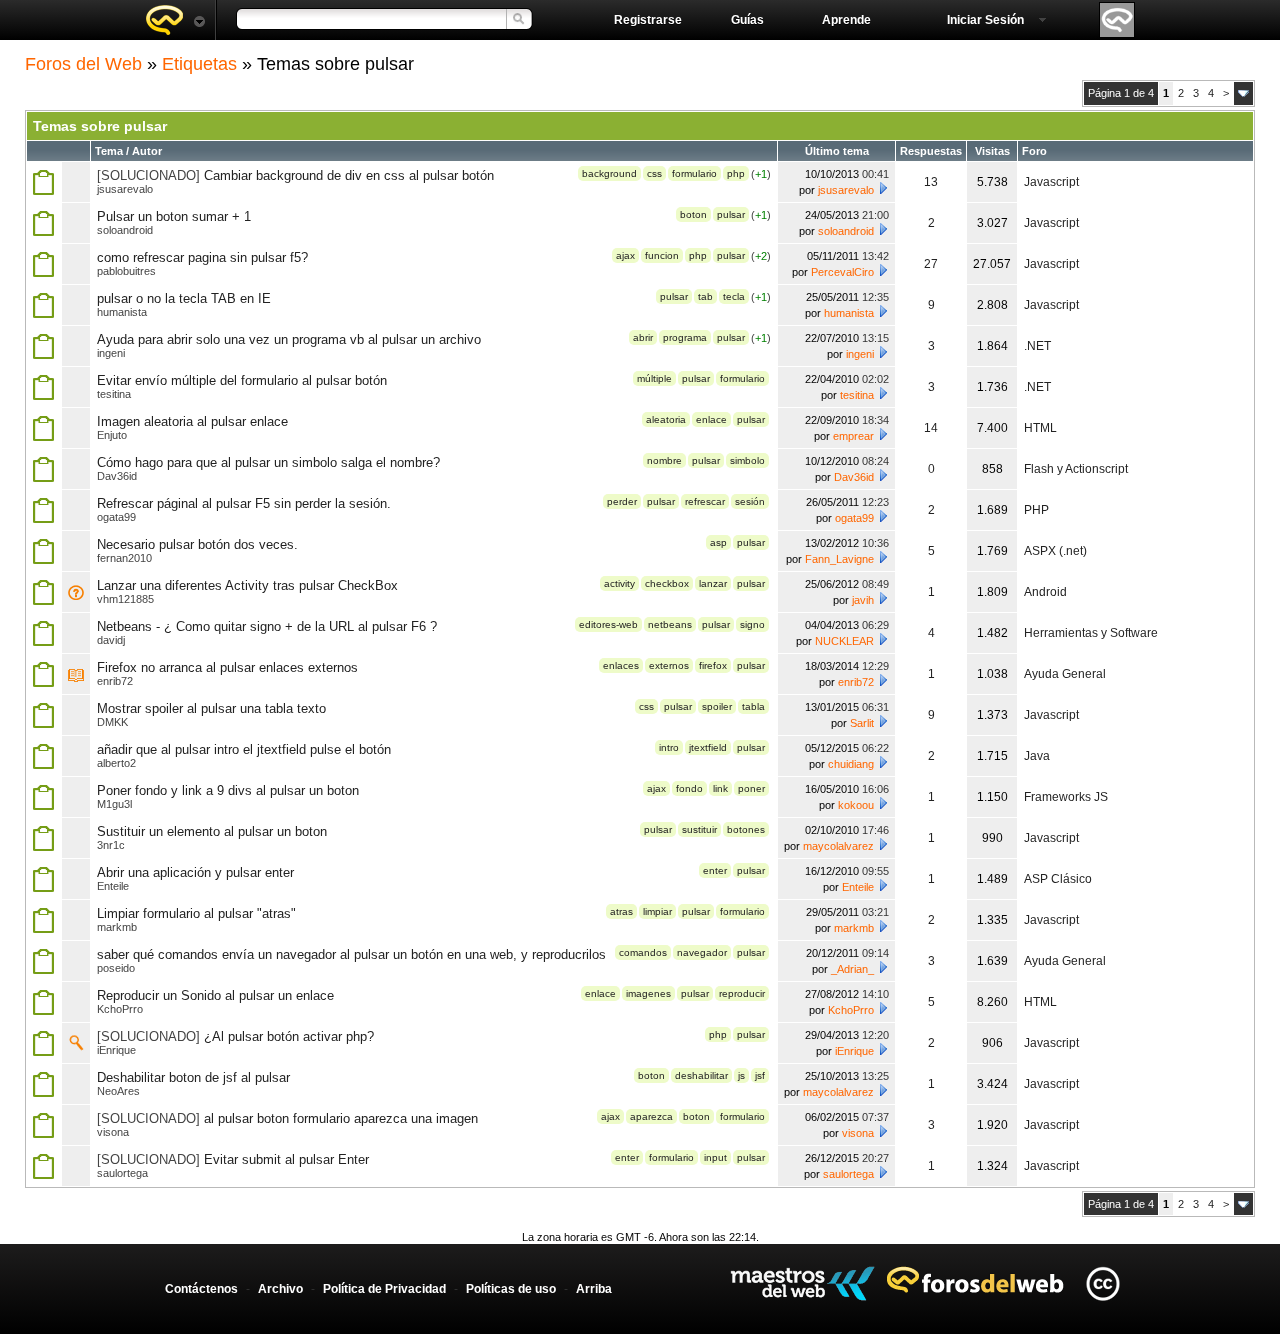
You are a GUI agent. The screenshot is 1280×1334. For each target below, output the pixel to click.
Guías (747, 20)
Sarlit (862, 723)
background (609, 173)
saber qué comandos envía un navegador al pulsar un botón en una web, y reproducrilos (351, 954)
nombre (664, 460)
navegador (702, 952)
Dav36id (117, 476)
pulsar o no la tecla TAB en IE (184, 298)
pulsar (731, 214)
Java (1037, 756)
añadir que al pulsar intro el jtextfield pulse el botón (244, 749)
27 (931, 264)
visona (113, 1132)
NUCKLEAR (844, 641)
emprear (853, 436)
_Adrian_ (852, 969)
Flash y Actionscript (1076, 469)
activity (619, 583)
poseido (116, 968)
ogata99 (116, 517)
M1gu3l (114, 804)
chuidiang (851, 764)
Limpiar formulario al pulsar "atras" (196, 913)
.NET (1037, 346)
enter (715, 870)
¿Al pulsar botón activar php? (289, 1036)
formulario (694, 173)
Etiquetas (199, 64)
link (720, 788)
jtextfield (708, 747)
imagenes (648, 993)
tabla (753, 706)
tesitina (114, 394)
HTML (1040, 428)
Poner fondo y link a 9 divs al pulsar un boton (228, 790)
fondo (689, 788)
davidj (111, 640)
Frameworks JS (1066, 797)
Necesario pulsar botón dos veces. (197, 544)
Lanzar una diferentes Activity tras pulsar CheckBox (247, 585)
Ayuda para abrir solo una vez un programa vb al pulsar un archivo (289, 339)
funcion (662, 255)
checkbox (667, 583)
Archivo (280, 1289)
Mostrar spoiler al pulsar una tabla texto (211, 708)
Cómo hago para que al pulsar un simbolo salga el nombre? (268, 462)
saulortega (122, 1173)
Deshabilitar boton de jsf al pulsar (193, 1077)
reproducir (742, 993)
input (715, 1157)
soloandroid (125, 230)
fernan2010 (124, 558)
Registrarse (648, 20)
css (654, 173)
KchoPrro (120, 1009)
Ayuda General (1065, 674)
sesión (750, 501)
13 (931, 182)
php (736, 173)
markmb (117, 927)
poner (751, 788)
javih (863, 600)
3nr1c (111, 845)
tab (705, 296)
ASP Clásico (1058, 879)
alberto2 (116, 763)
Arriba (594, 1289)
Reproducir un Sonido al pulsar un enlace (215, 995)
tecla (734, 296)
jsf (760, 1075)
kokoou (856, 805)
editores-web (608, 624)
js (741, 1075)
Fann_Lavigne (839, 559)
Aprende (846, 20)
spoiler (717, 706)
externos (669, 665)
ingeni (111, 353)
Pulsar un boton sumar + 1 (174, 216)
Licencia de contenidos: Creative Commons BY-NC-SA (1102, 1283)
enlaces (621, 665)
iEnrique (116, 1050)
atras (621, 911)
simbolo (747, 460)
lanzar (713, 583)
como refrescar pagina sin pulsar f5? (202, 257)
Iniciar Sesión (985, 20)
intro (669, 747)
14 (931, 428)
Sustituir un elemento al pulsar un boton (212, 831)
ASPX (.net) (1055, 551)
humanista (122, 312)
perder (622, 501)
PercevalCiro (842, 272)
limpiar (657, 911)
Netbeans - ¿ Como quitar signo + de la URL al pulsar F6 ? (267, 626)
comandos (643, 952)
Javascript (1051, 182)
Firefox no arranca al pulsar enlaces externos (227, 667)
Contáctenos (201, 1289)
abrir (643, 337)
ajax (625, 255)
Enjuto (112, 435)
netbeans (670, 624)
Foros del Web (83, 64)
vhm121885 (125, 599)
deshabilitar (701, 1075)
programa (685, 337)
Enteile (113, 886)
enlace (711, 419)
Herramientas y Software (1091, 633)
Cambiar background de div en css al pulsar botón (349, 175)
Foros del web (175, 20)
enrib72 (115, 681)
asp (718, 542)
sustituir (699, 829)
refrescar (705, 501)
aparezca (651, 1116)
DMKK (112, 722)
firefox (713, 665)
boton (693, 214)
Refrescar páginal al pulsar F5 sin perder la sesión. (244, 503)
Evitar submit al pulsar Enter (286, 1159)
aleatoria (666, 419)
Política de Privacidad (384, 1289)
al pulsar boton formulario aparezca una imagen (341, 1118)
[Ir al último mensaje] (883, 188)
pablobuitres (126, 271)
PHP (1036, 510)
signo (752, 624)
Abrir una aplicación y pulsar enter (195, 872)
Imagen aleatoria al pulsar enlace (192, 421)
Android (1045, 592)
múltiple (654, 378)
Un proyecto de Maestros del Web (802, 1283)
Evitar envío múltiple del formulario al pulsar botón (242, 380)
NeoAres (118, 1091)
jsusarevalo (125, 189)
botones (746, 829)
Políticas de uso (511, 1289)
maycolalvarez (838, 846)
